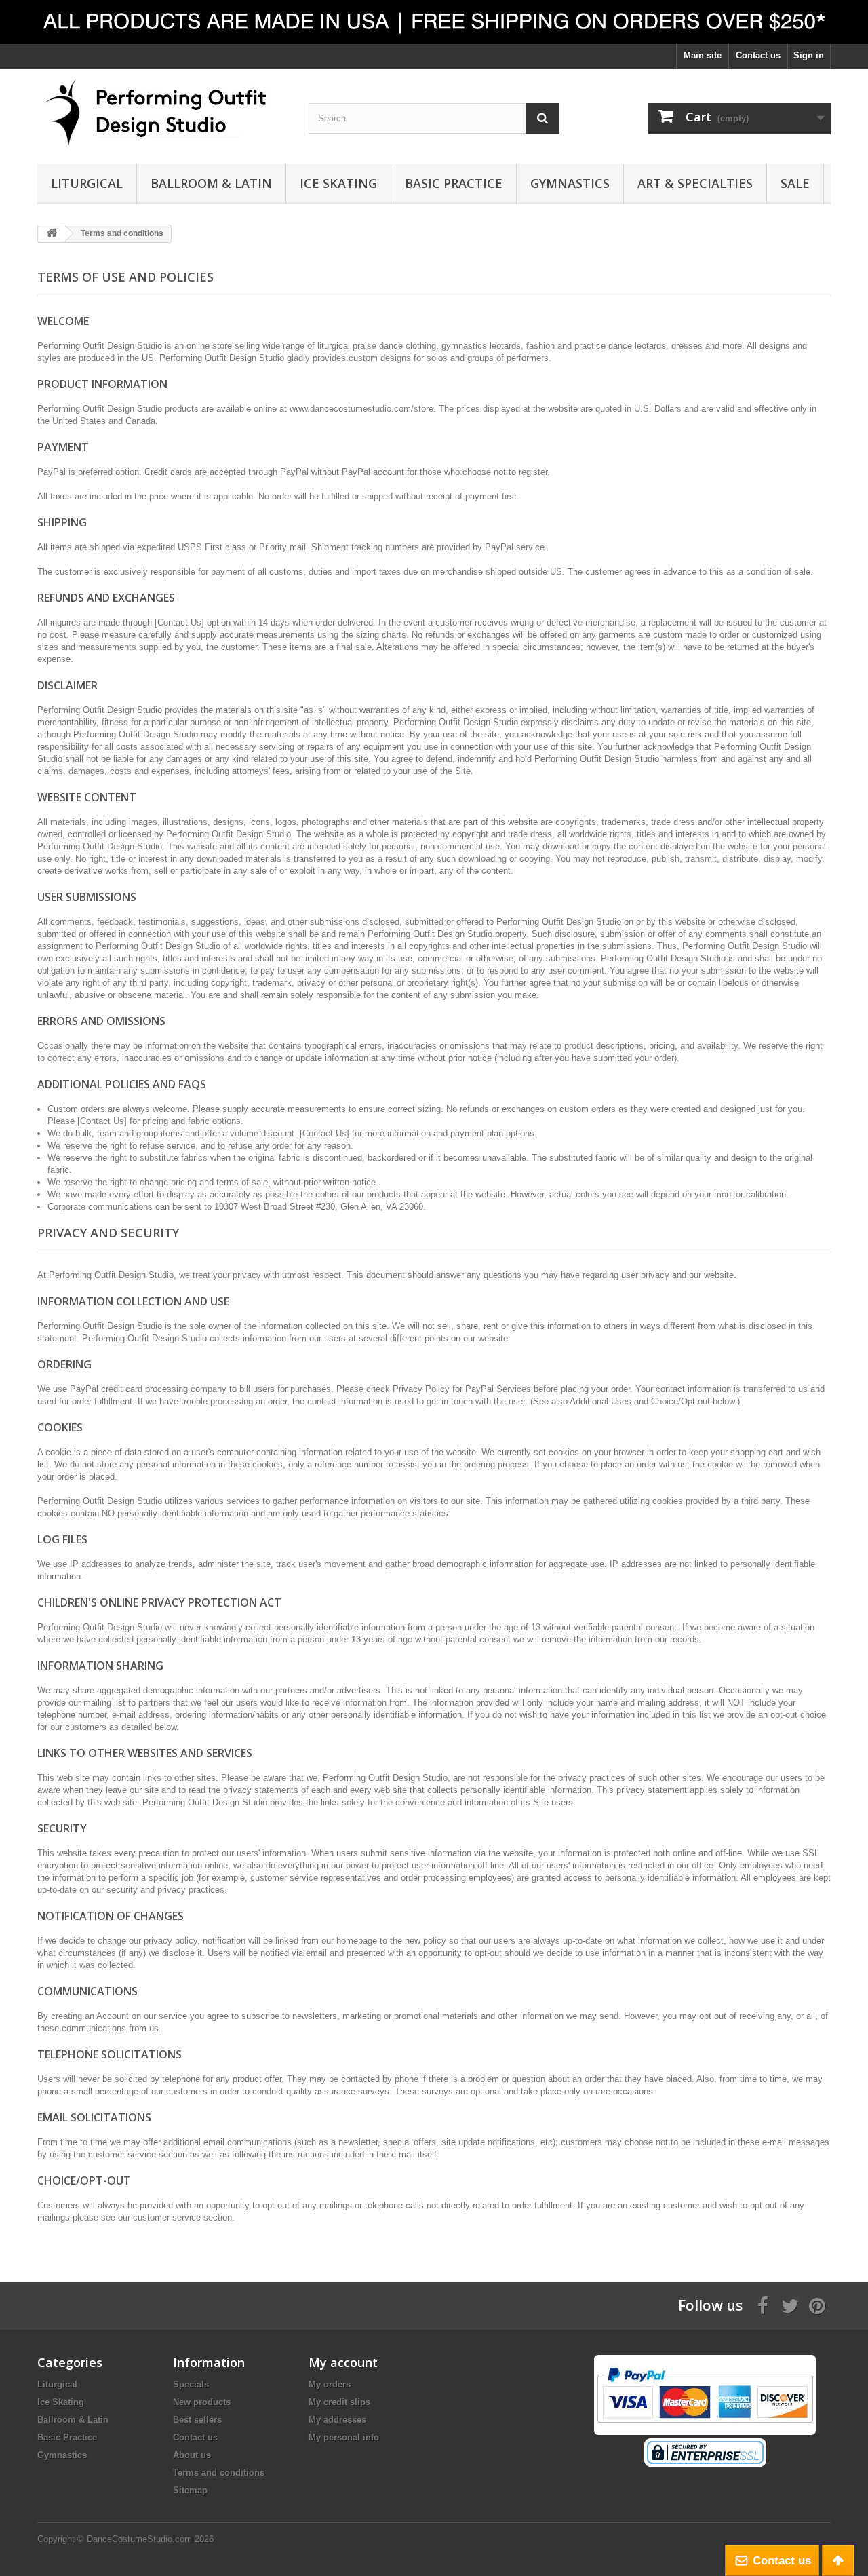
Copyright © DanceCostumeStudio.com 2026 (125, 2539)
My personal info (344, 2437)
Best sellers (197, 2420)
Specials (191, 2384)
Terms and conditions (219, 2473)
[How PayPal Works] (705, 2394)
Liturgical (87, 183)
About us (192, 2455)
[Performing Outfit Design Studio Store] (163, 113)
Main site (703, 55)
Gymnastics (570, 183)
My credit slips (339, 2402)
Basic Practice (454, 183)
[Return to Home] (52, 234)
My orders (330, 2384)
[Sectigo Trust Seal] (705, 2452)
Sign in (809, 55)
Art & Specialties (695, 183)
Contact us (758, 55)
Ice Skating (338, 183)
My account (343, 2362)
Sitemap (190, 2490)
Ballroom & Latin (211, 183)
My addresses (337, 2420)
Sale (795, 183)
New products (202, 2402)
